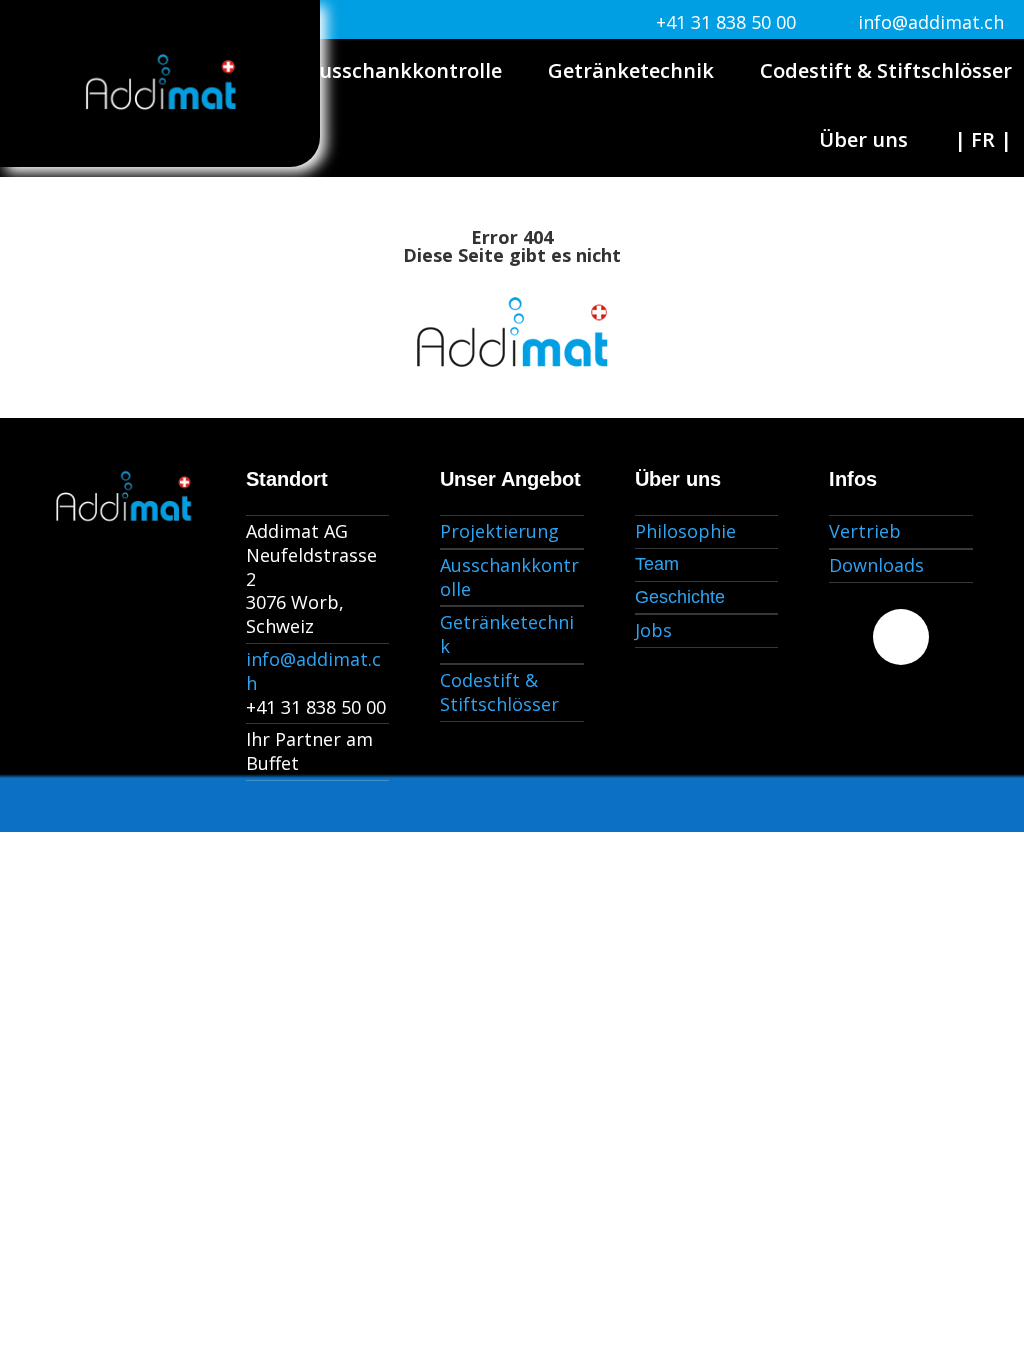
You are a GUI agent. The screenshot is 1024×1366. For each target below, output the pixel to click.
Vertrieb (865, 531)
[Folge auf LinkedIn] (901, 637)
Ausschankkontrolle (404, 70)
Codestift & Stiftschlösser (886, 70)
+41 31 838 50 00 (726, 22)
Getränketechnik (631, 70)
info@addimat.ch (931, 22)
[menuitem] (983, 140)
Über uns (863, 139)
